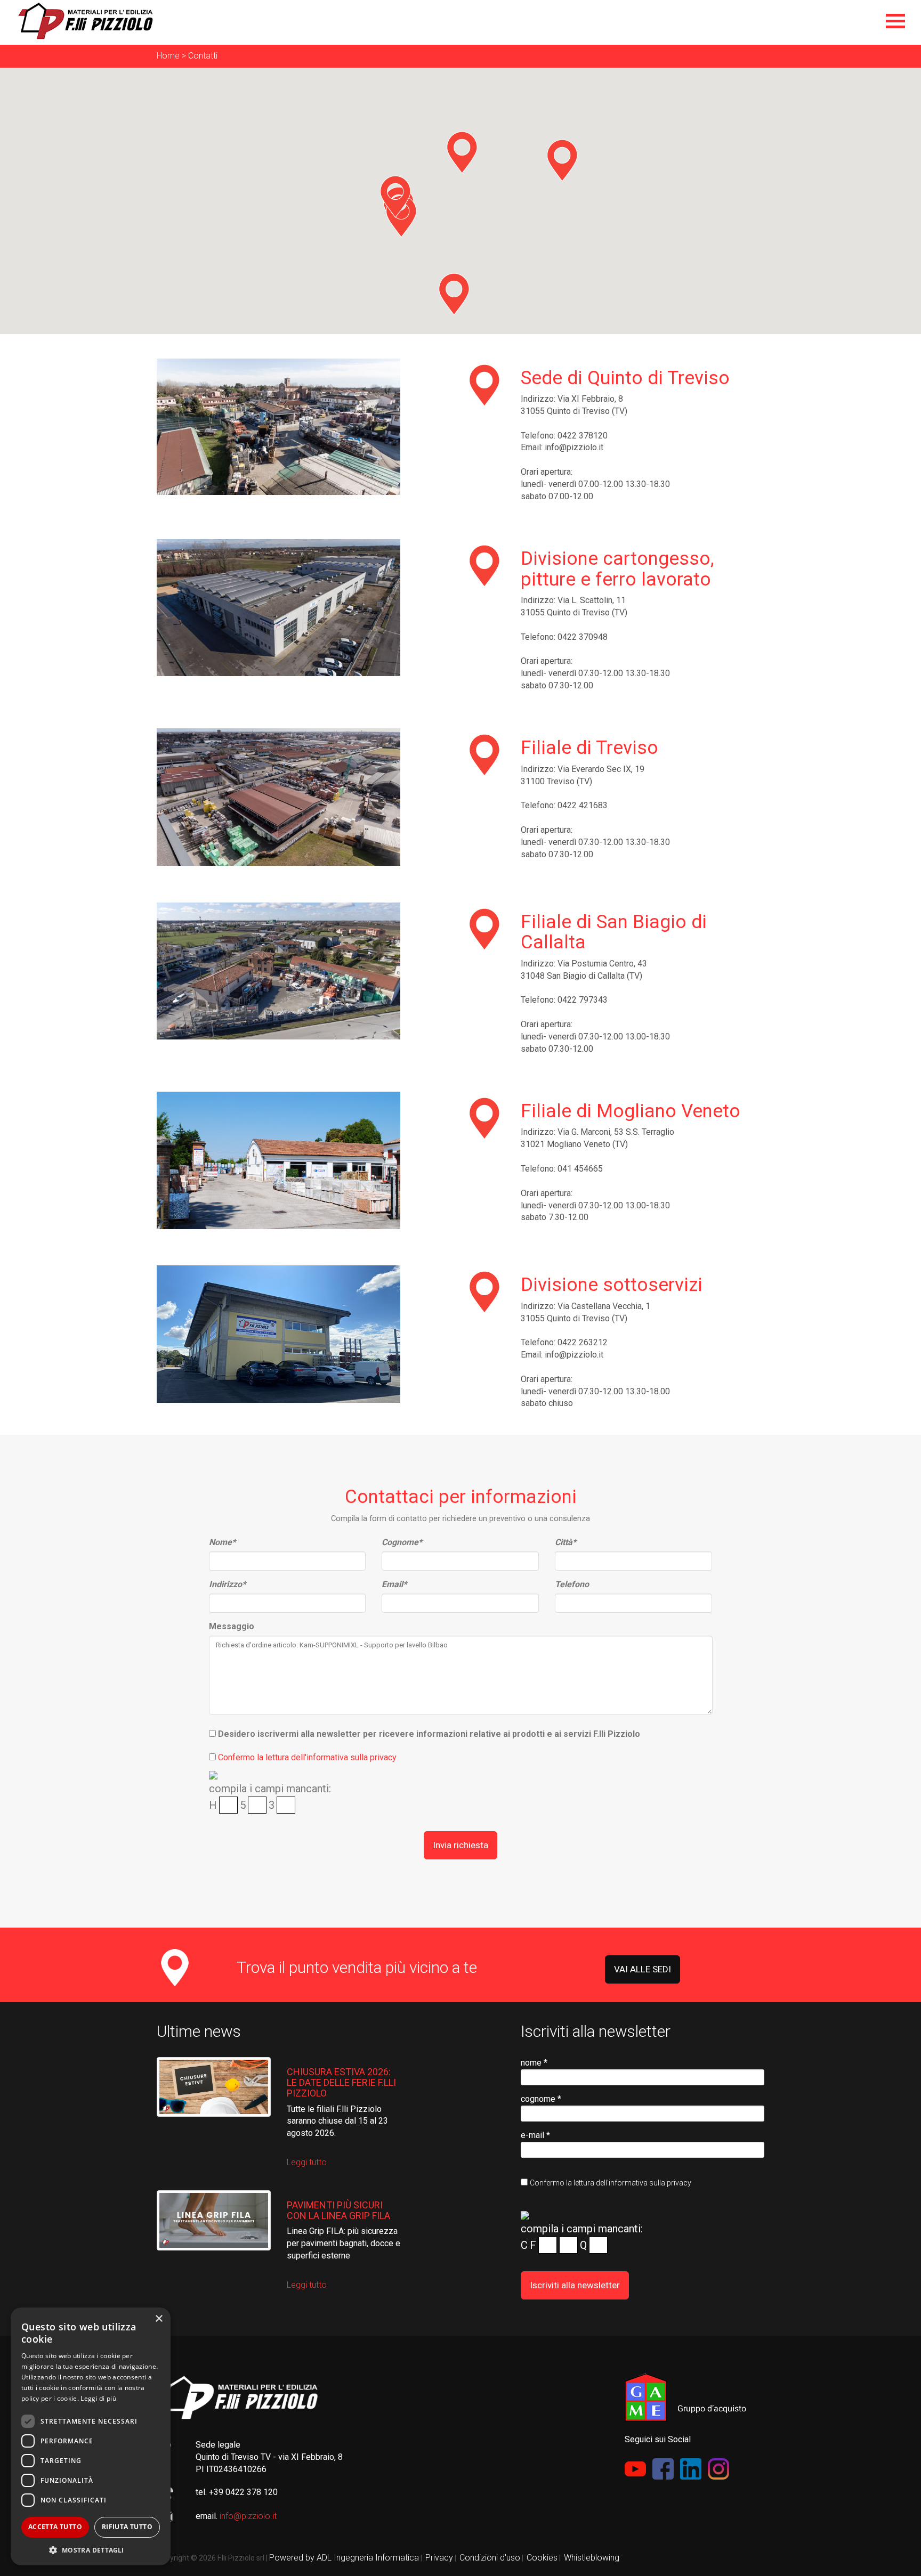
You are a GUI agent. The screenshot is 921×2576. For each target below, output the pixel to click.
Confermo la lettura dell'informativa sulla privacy (307, 1757)
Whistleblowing (592, 2558)
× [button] (159, 2319)
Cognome (402, 1542)
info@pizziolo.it (248, 2516)
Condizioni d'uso (490, 2558)
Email (394, 1584)
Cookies (542, 2558)
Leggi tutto (307, 2162)
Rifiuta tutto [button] (127, 2527)
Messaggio (232, 1626)
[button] (462, 152)
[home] (468, 21)
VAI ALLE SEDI (643, 1969)
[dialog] (91, 2436)
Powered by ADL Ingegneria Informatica (344, 2558)
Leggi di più (98, 2398)
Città (565, 1542)
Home (168, 56)
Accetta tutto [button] (55, 2527)
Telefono (572, 1584)
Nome (222, 1542)
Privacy (439, 2558)
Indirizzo (227, 1584)
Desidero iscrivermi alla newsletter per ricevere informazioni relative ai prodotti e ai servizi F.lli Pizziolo (429, 1734)
